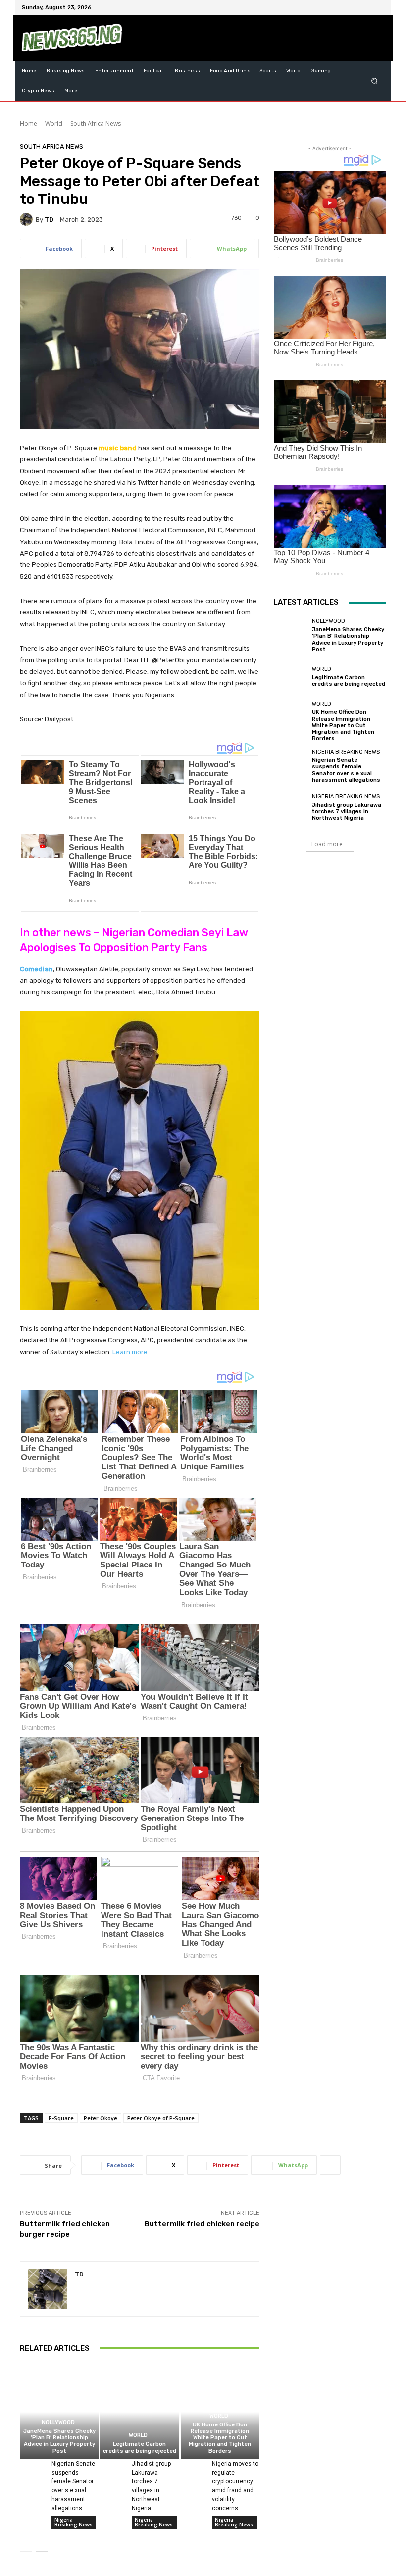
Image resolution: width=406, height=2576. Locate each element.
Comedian (36, 969)
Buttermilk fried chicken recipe (202, 2224)
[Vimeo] (366, 7)
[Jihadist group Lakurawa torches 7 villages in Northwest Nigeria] (112, 2467)
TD (49, 220)
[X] (355, 7)
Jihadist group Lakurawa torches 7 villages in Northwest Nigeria (347, 811)
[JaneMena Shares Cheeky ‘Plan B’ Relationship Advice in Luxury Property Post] (59, 2412)
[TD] (28, 219)
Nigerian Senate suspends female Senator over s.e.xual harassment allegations (346, 770)
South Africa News (96, 124)
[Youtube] (378, 7)
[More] (269, 249)
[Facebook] (331, 7)
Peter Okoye (101, 2118)
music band (118, 448)
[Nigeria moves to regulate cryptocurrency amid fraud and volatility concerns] (193, 2467)
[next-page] (42, 2545)
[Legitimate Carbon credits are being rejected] (139, 2412)
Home (28, 124)
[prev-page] (26, 2545)
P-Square (61, 2118)
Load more (327, 844)
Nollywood (58, 2422)
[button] (375, 81)
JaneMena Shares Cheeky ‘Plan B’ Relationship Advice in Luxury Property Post (59, 2441)
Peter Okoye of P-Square (161, 2118)
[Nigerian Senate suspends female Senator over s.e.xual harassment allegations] (32, 2467)
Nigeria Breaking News (74, 2522)
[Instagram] (343, 7)
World (54, 124)
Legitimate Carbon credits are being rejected (140, 2447)
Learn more (130, 1352)
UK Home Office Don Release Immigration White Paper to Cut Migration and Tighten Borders (220, 2438)
